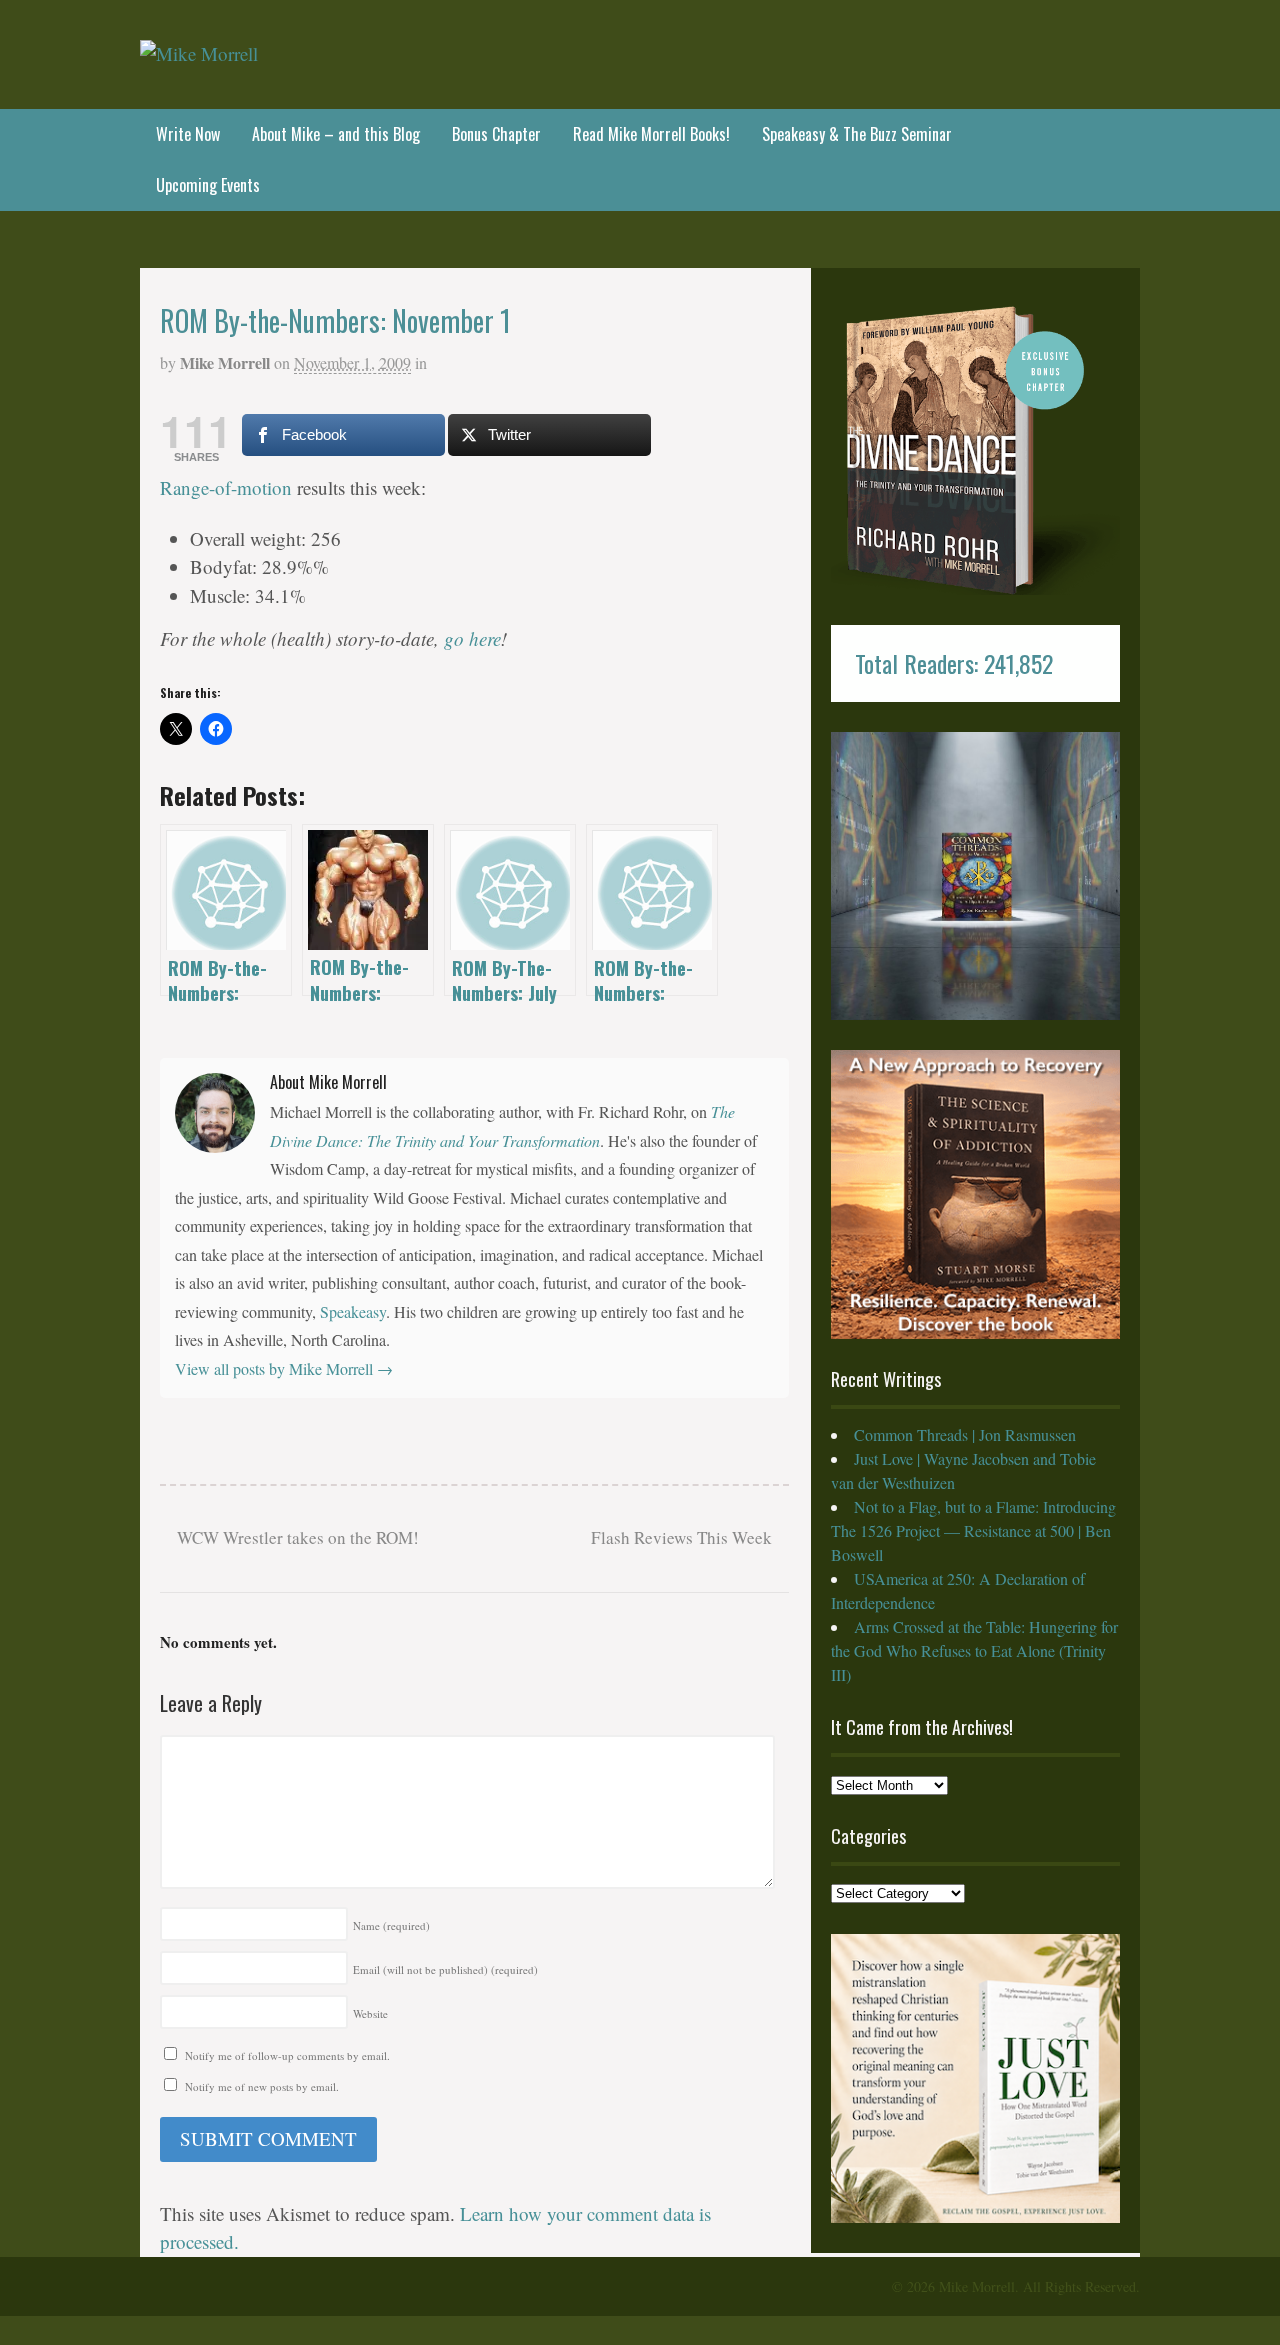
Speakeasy (353, 1311)
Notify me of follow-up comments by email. (287, 2055)
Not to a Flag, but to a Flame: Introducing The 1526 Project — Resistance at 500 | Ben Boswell (973, 1530)
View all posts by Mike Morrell (284, 1368)
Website (370, 2013)
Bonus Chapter (496, 134)
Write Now (188, 134)
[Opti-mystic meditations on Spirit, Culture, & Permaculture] (199, 53)
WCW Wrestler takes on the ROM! (296, 1537)
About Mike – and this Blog (336, 134)
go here (472, 638)
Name (391, 1925)
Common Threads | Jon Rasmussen (965, 1434)
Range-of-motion (226, 487)
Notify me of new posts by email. (262, 2086)
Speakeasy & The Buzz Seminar (857, 134)
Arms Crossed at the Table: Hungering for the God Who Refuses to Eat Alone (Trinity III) (974, 1650)
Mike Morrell (225, 362)
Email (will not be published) (445, 1969)
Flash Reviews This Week (683, 1537)
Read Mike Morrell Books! (651, 134)
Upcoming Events (208, 185)
